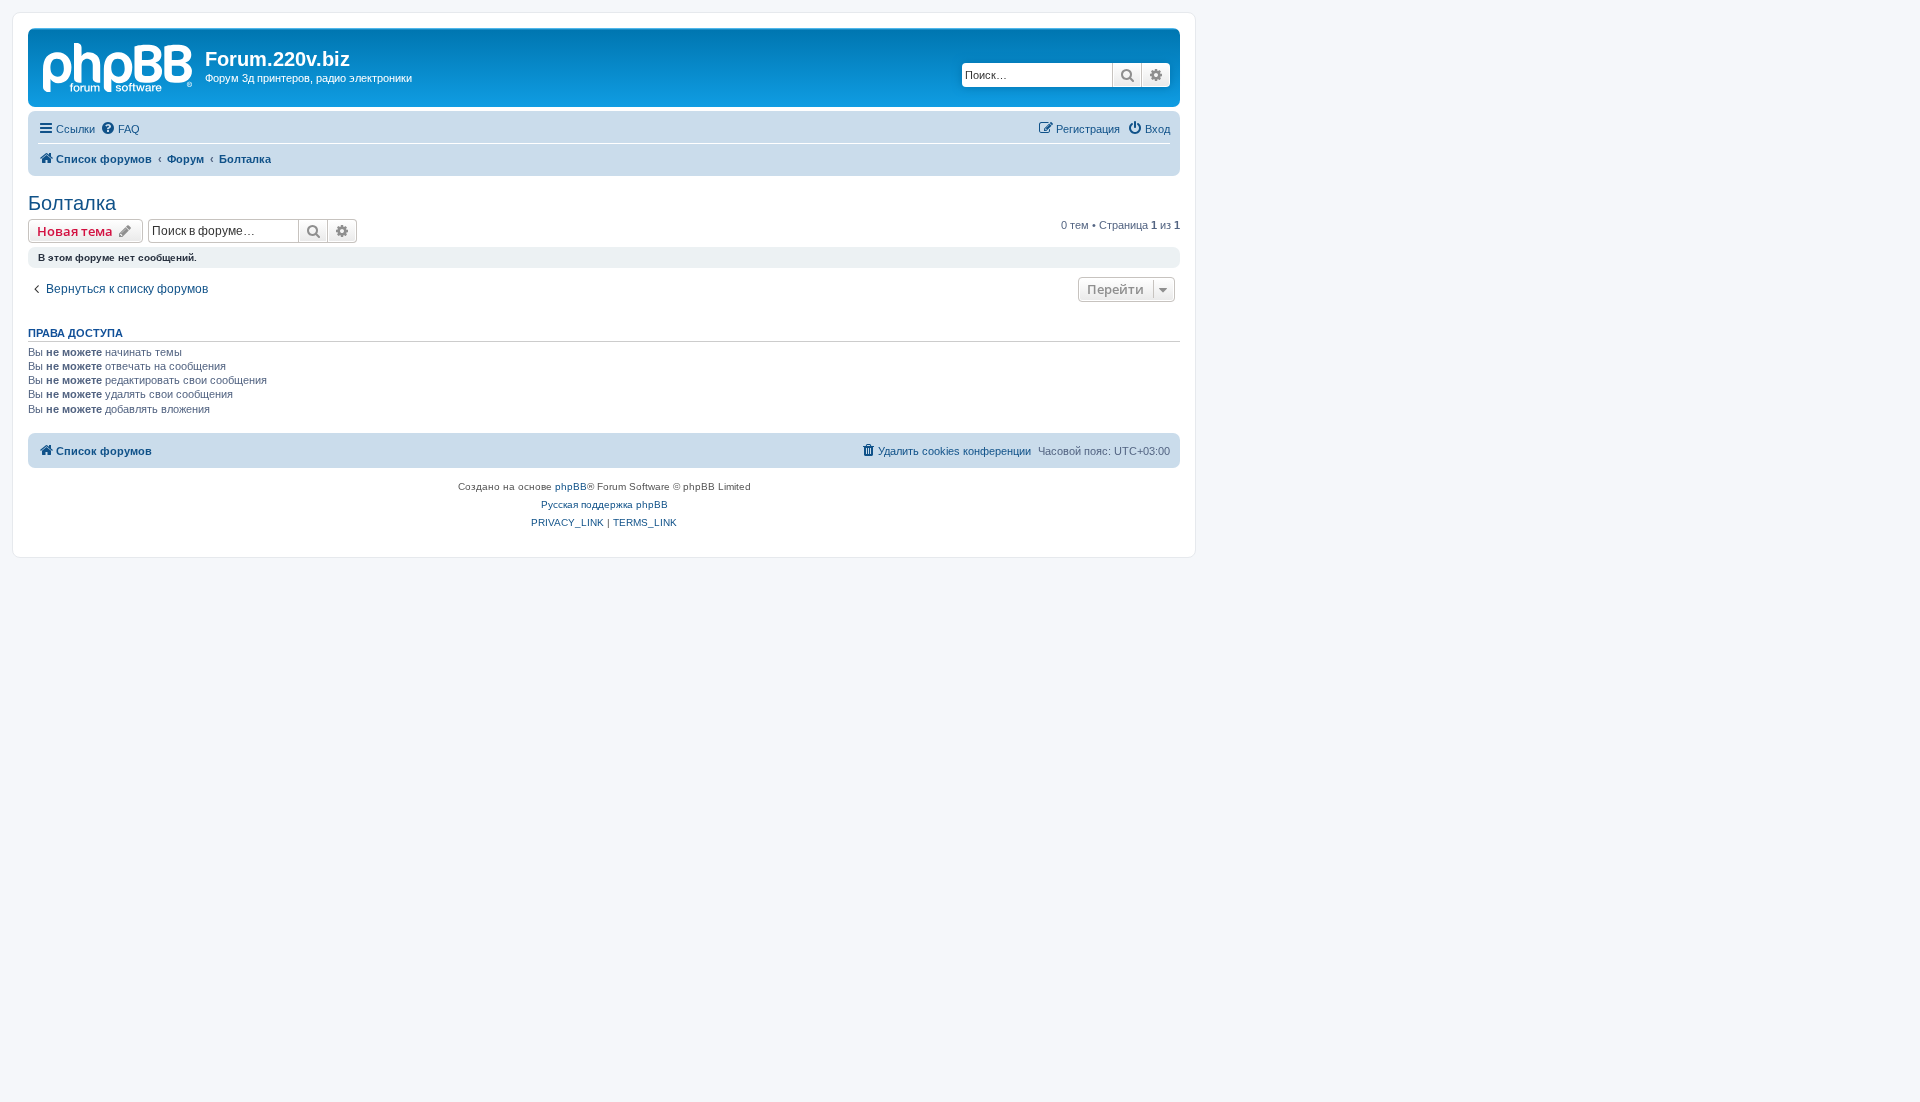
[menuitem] (120, 129)
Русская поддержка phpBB (604, 504)
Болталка (72, 203)
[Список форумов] (119, 65)
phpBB (571, 486)
